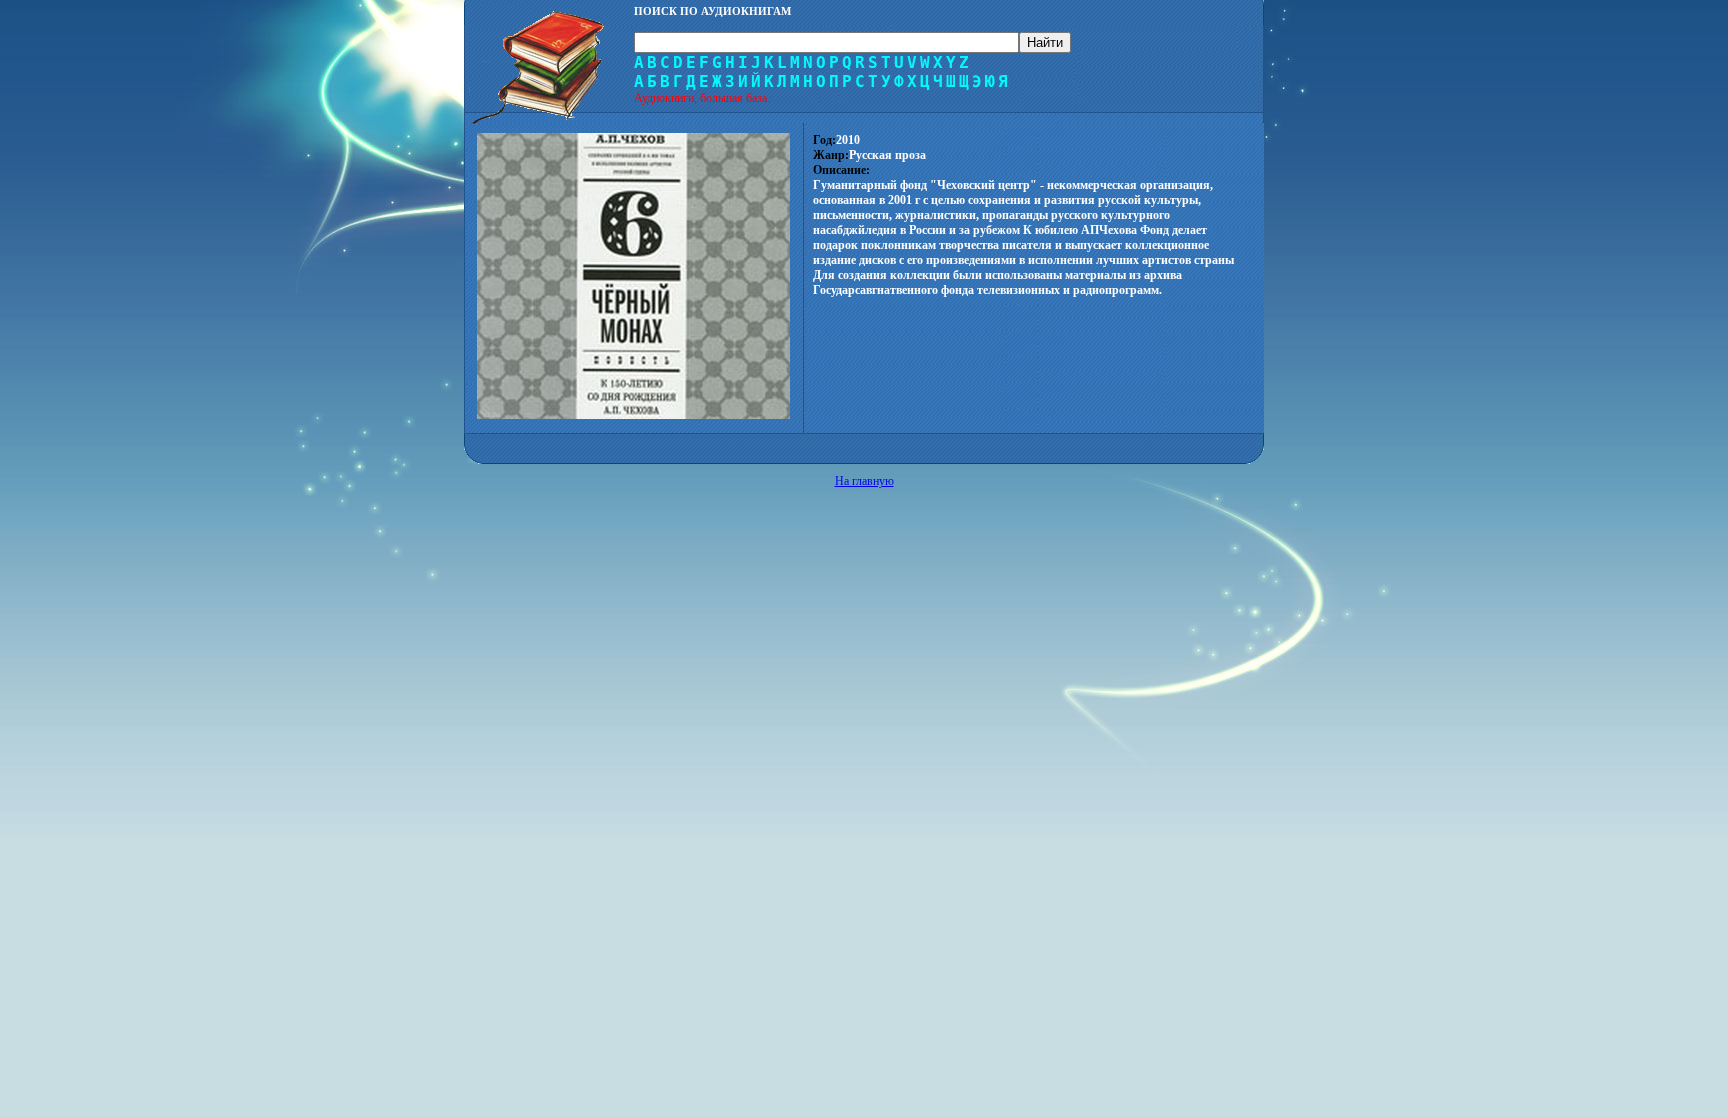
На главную (864, 481)
